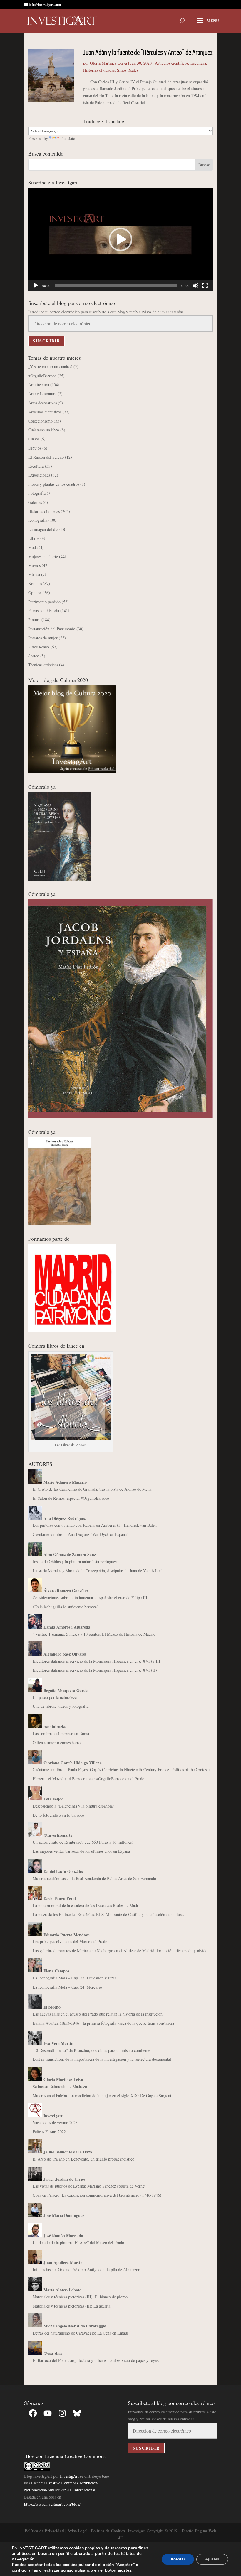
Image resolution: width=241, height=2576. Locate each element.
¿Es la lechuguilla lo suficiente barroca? (66, 1607)
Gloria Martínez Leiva (108, 63)
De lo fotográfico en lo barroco (58, 1815)
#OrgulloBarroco (42, 376)
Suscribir (47, 341)
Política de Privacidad (44, 2531)
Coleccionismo (40, 421)
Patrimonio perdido (44, 602)
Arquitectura (39, 385)
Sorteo (34, 656)
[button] (120, 239)
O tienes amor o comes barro (57, 1743)
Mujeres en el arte (43, 556)
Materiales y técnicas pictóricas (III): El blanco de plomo (80, 2297)
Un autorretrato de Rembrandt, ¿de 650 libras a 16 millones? (83, 1842)
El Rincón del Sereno (46, 457)
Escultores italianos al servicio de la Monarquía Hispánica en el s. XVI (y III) (97, 1661)
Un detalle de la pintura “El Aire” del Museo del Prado (78, 2243)
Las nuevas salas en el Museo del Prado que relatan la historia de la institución (98, 2014)
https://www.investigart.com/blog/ (52, 2504)
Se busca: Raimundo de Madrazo (60, 2086)
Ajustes (212, 2559)
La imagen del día (43, 529)
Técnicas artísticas (43, 665)
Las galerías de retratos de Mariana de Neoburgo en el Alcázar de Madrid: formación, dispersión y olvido (120, 1951)
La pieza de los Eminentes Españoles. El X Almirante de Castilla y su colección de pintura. (108, 1914)
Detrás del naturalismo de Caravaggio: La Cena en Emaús (81, 2333)
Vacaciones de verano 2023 (55, 2123)
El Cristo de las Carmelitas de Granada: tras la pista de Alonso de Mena (92, 1489)
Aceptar (178, 2559)
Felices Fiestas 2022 (49, 2132)
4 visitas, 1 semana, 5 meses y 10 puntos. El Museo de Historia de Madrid (94, 1634)
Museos (34, 565)
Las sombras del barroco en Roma (61, 1733)
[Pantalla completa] (205, 286)
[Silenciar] (196, 286)
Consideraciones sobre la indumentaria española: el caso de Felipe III (90, 1598)
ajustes (124, 2570)
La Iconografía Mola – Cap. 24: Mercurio (67, 1987)
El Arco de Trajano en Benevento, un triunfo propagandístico (83, 2159)
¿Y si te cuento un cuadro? (50, 367)
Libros (34, 538)
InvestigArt (69, 2476)
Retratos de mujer (43, 638)
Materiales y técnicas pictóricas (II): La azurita (71, 2306)
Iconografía (38, 520)
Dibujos (35, 448)
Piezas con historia (44, 610)
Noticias (35, 583)
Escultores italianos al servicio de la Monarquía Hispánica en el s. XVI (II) (95, 1670)
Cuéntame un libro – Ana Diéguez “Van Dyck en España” (81, 1534)
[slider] (116, 286)
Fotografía (37, 493)
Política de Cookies (108, 2531)
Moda (33, 547)
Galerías (35, 502)
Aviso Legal (77, 2531)
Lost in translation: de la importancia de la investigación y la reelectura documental (102, 2059)
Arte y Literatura (42, 394)
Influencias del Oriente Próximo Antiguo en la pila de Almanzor (86, 2270)
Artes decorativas (42, 403)
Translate (67, 138)
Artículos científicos (171, 63)
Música (34, 574)
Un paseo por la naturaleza (55, 1697)
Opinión (35, 593)
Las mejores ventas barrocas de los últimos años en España (81, 1851)
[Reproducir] (36, 286)
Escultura (198, 63)
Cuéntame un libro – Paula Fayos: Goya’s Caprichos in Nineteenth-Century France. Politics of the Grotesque (123, 1770)
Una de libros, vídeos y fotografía (61, 1706)
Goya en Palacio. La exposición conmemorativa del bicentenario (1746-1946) (97, 2195)
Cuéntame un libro (44, 430)
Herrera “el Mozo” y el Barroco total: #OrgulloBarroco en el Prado (88, 1779)
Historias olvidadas (99, 70)
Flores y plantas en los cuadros (54, 484)
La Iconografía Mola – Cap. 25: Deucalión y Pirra (74, 1978)
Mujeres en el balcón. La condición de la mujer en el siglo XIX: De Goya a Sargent (102, 2096)
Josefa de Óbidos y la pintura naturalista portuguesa (75, 1561)
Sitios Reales (128, 70)
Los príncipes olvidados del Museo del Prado (70, 1941)
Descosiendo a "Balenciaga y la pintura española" (73, 1806)
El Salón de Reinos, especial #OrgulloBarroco (71, 1498)
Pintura (34, 620)
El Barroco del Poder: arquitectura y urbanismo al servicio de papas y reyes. (96, 2360)
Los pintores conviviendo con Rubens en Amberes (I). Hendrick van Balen (95, 1525)
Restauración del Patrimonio (52, 629)
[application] (120, 240)
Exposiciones (39, 475)
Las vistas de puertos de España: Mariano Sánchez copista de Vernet (89, 2186)
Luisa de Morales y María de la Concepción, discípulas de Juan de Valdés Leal (98, 1571)
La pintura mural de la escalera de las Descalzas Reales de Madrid (87, 1905)
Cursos (34, 439)
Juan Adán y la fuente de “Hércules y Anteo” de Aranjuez (148, 53)
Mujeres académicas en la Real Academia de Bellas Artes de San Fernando (94, 1878)
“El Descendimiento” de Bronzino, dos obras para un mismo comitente (91, 2050)
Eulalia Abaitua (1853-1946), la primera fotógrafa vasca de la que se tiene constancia (103, 2023)
